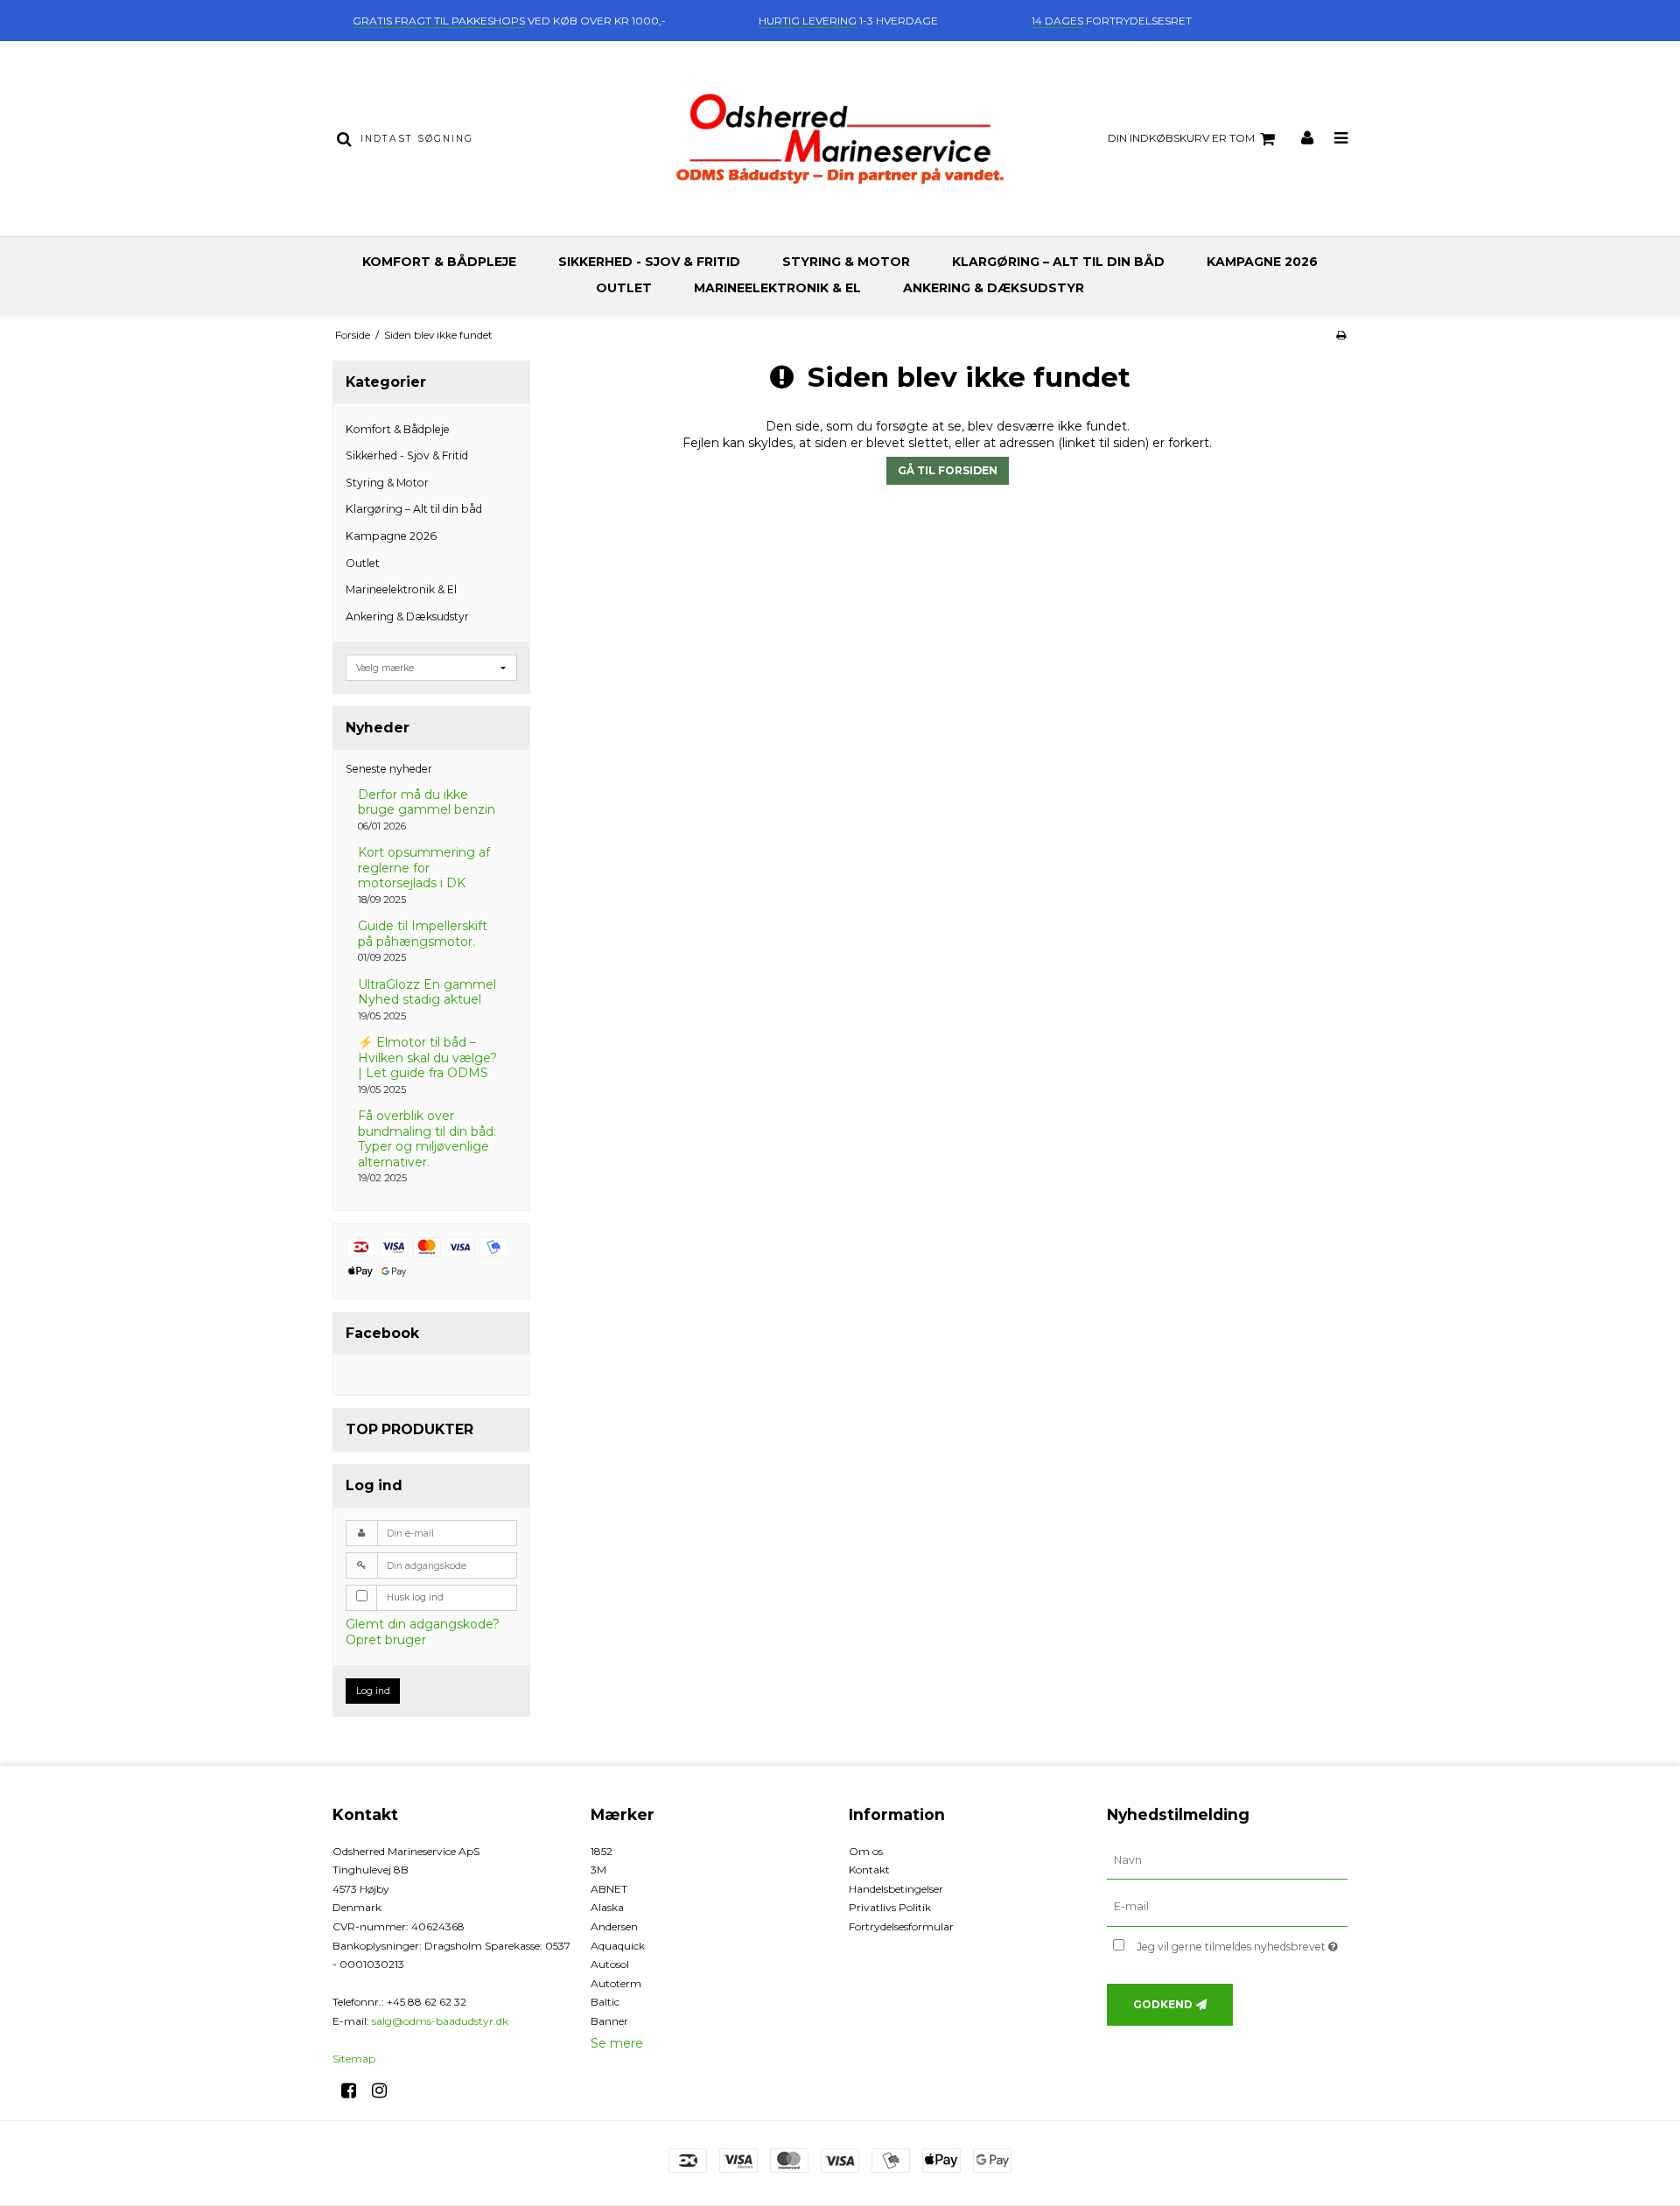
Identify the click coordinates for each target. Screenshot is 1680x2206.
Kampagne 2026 (1262, 262)
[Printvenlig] (1341, 335)
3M (598, 1870)
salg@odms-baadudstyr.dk (440, 2021)
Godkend (1163, 2004)
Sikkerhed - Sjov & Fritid (649, 262)
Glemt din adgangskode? (423, 1624)
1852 (602, 1851)
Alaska (607, 1907)
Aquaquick (618, 1946)
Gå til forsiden (948, 470)
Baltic (605, 2002)
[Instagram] (385, 2090)
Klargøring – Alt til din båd (1058, 262)
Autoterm (616, 1983)
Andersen (614, 1926)
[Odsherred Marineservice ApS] (840, 139)
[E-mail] (1227, 1907)
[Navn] (1227, 1859)
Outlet (624, 288)
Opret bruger (386, 1640)
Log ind (373, 1691)
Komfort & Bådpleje (439, 262)
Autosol (610, 1964)
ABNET (609, 1889)
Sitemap (354, 2059)
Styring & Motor (846, 262)
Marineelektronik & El (777, 288)
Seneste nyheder (389, 769)
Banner (609, 2021)
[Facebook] (355, 2090)
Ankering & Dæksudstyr (994, 288)
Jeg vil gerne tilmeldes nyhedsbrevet (1242, 1943)
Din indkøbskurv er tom (1181, 138)
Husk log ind (415, 1597)
